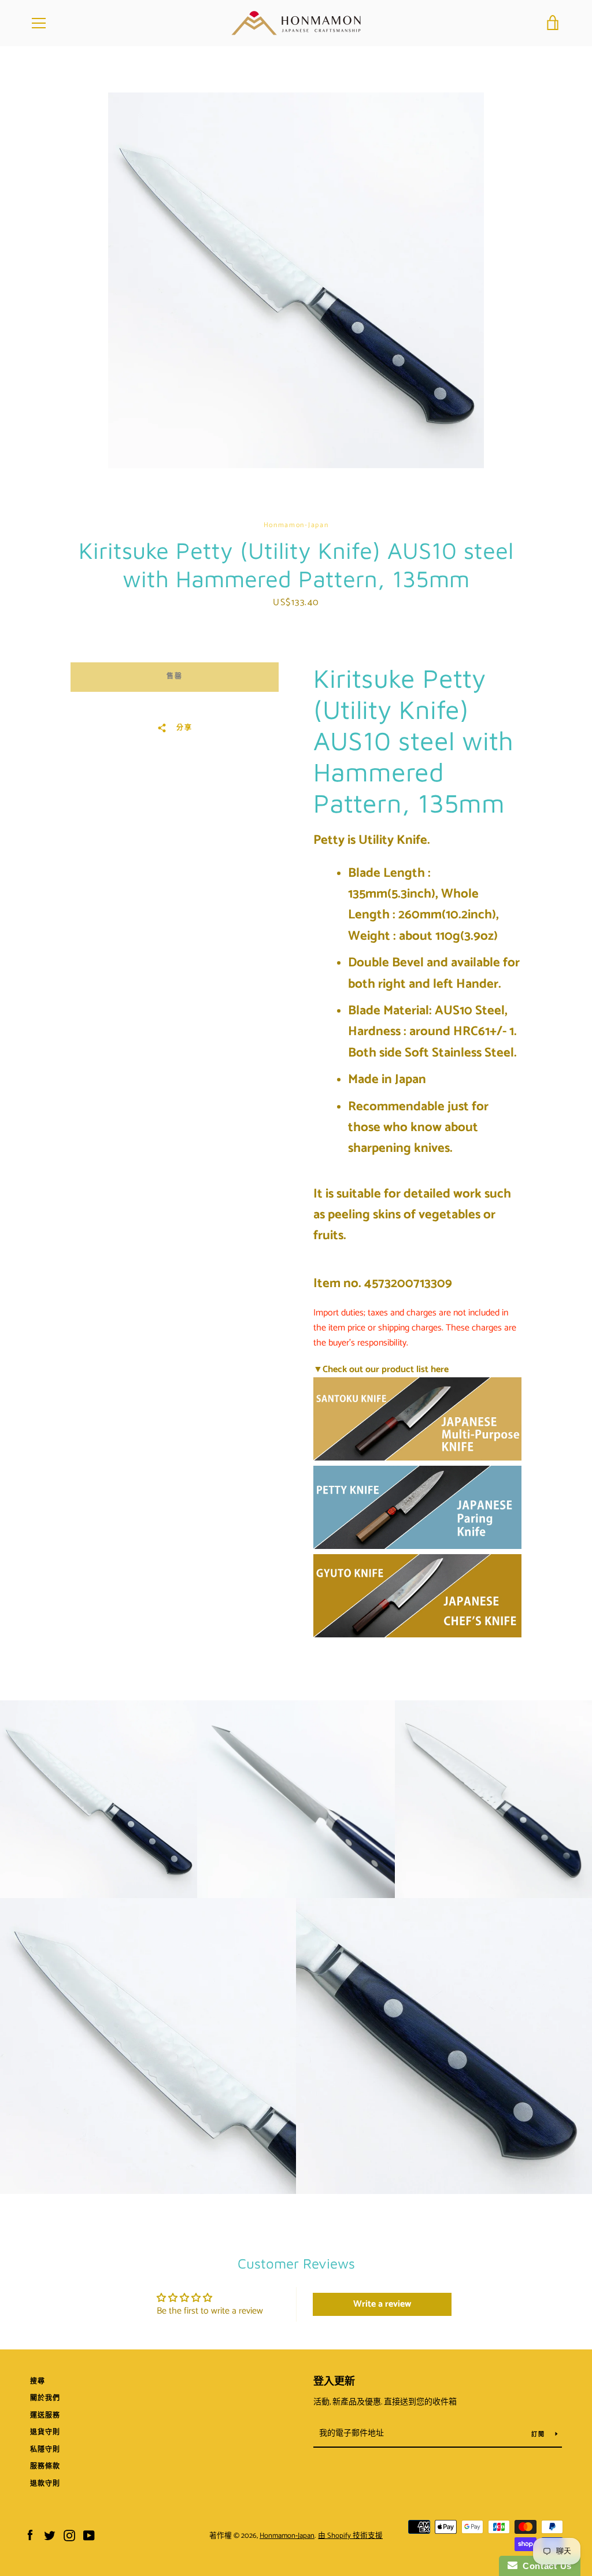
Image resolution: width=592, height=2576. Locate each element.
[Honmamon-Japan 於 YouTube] (89, 2535)
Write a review (382, 2304)
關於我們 (45, 2398)
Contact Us (545, 2566)
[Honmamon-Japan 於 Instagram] (69, 2535)
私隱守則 (45, 2450)
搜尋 (38, 2382)
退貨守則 (45, 2432)
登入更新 (334, 2382)
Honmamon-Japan (287, 2536)
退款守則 (45, 2484)
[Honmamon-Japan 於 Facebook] (30, 2535)
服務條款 (45, 2466)
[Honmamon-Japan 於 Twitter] (50, 2535)
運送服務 (45, 2416)
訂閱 (539, 2434)
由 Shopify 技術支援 (350, 2536)
